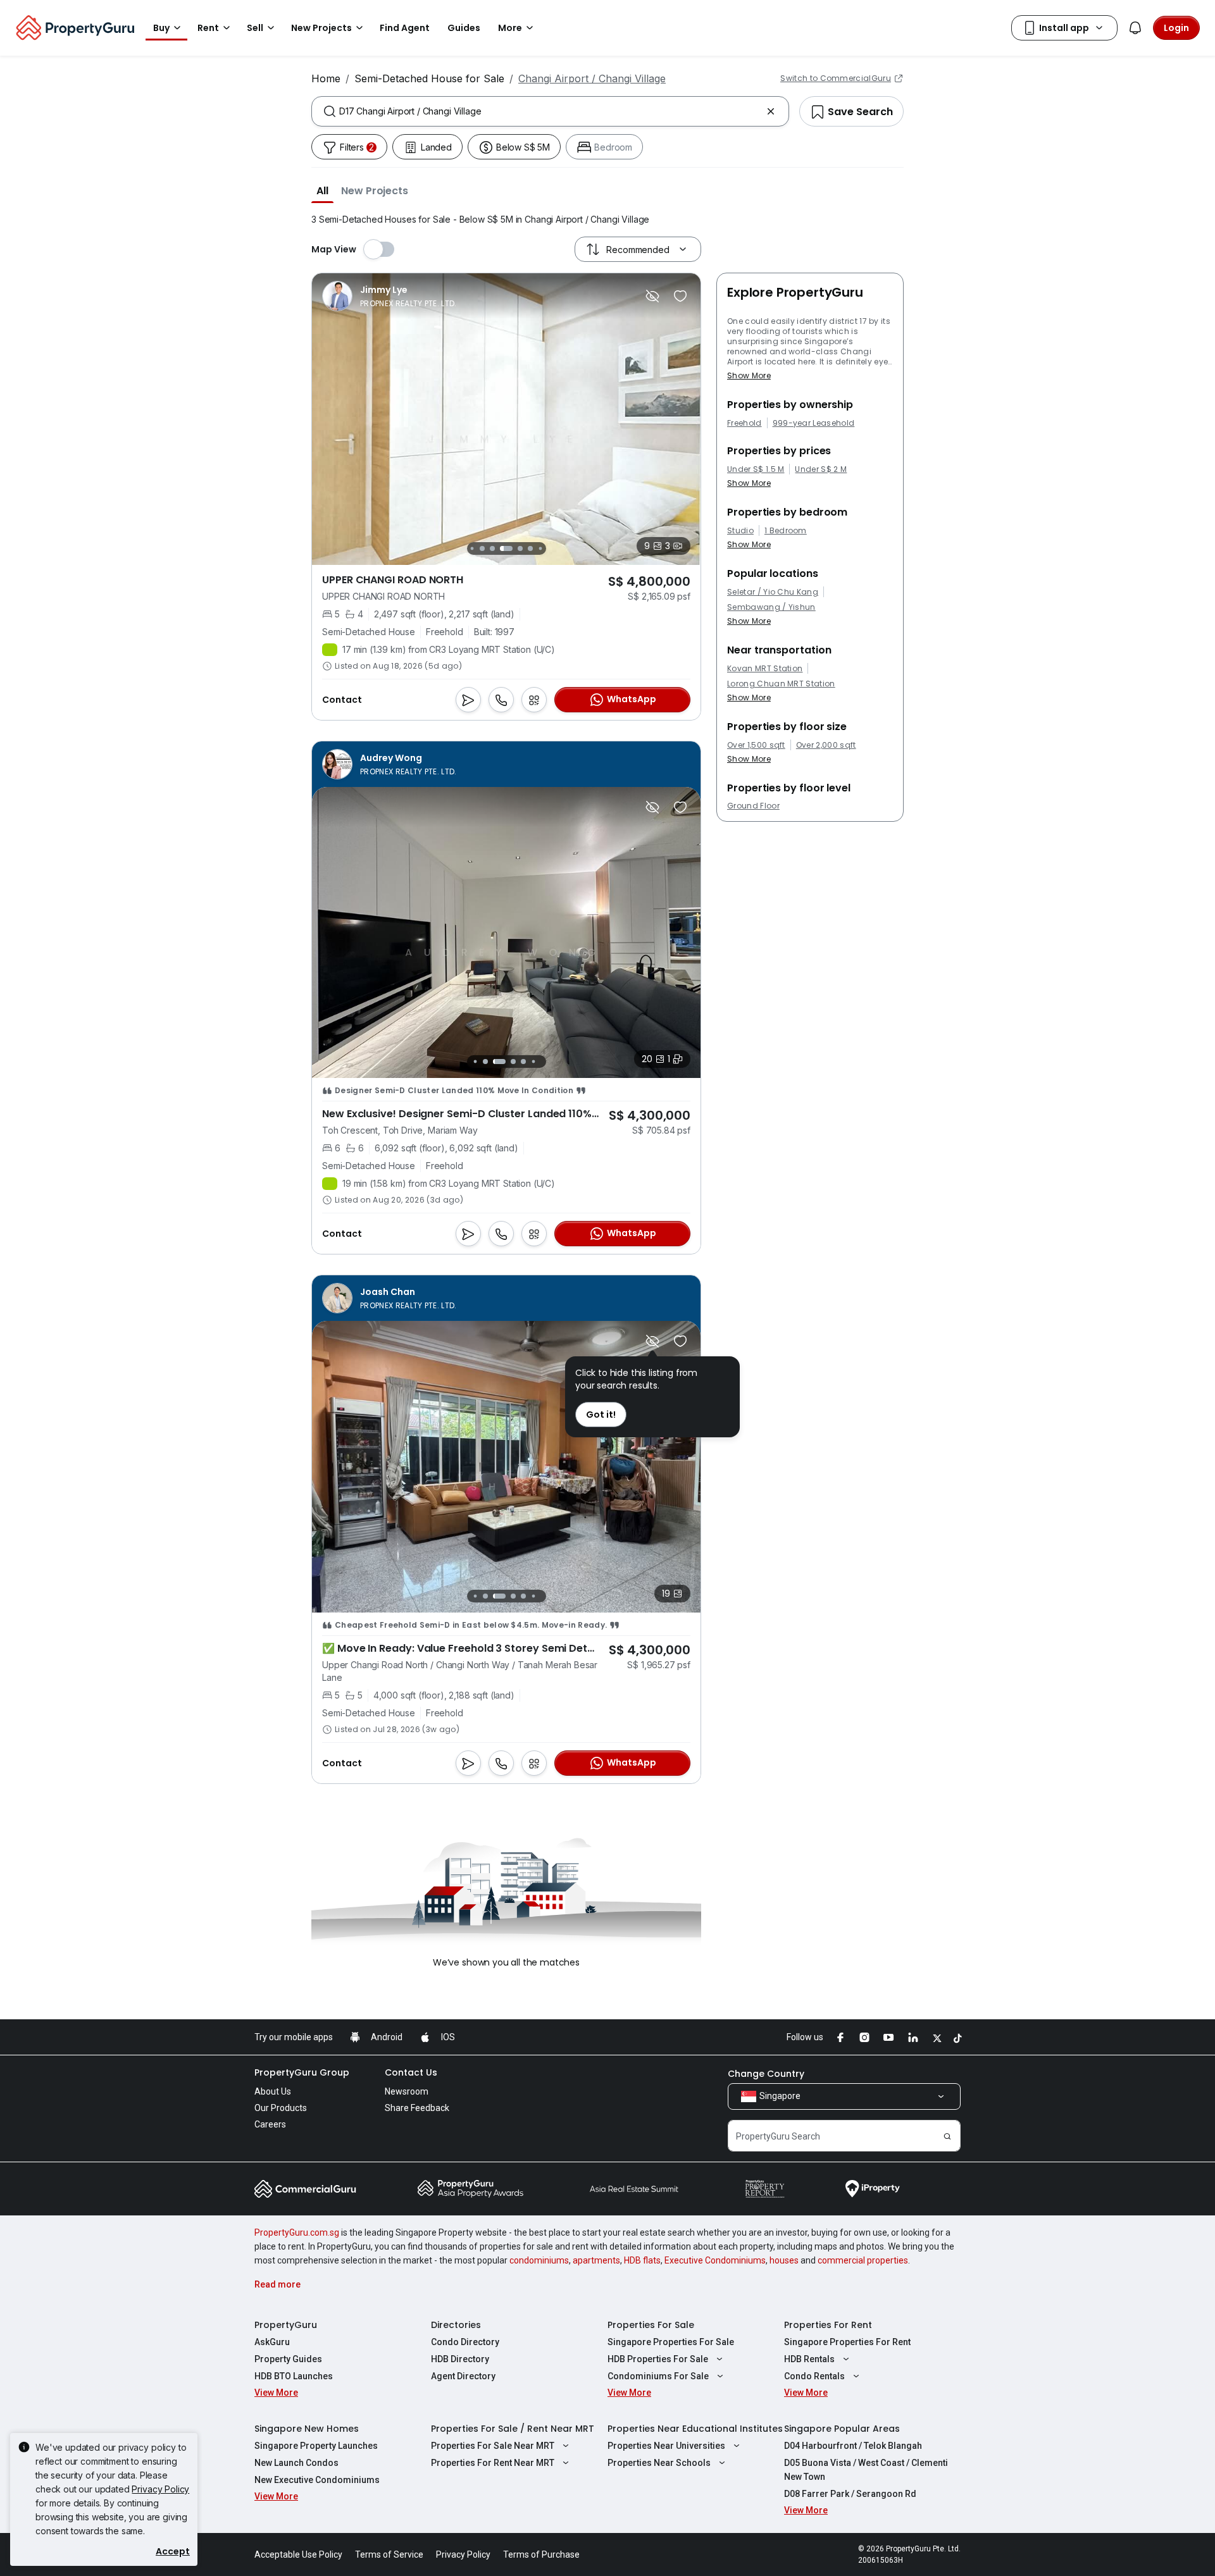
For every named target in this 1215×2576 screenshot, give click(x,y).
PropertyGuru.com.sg (297, 2232)
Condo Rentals (814, 2376)
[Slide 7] (530, 548)
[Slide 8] (540, 548)
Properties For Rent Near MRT (493, 2463)
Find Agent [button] (405, 28)
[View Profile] (389, 296)
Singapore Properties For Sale (671, 2342)
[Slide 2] (472, 548)
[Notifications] (1135, 28)
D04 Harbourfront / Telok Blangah (853, 2446)
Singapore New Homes (307, 2429)
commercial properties (863, 2260)
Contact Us (411, 2072)
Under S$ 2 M (821, 469)
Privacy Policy (160, 2489)
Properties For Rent (828, 2325)
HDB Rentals (809, 2359)
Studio (740, 531)
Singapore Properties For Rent (847, 2342)
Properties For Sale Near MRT (493, 2446)
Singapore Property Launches (316, 2446)
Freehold (745, 423)
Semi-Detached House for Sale (429, 78)
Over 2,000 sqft (826, 745)
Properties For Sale (651, 2325)
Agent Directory (463, 2376)
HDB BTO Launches (294, 2376)
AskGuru (272, 2342)
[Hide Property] (652, 296)
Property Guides (288, 2359)
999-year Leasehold (814, 423)
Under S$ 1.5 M (756, 469)
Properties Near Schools (659, 2463)
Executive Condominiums (715, 2260)
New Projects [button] (321, 28)
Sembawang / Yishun (771, 607)
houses (784, 2260)
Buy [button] (161, 28)
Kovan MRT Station (765, 669)
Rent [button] (208, 28)
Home (326, 78)
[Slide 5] (506, 548)
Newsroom (407, 2091)
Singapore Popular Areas (842, 2429)
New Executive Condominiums (317, 2480)
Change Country (766, 2074)
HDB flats (642, 2260)
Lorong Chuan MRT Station (781, 684)
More (510, 28)
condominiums (539, 2260)
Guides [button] (464, 28)
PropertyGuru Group (302, 2072)
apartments (596, 2260)
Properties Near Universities (666, 2446)
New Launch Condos (296, 2463)
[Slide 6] (520, 548)
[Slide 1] (475, 1062)
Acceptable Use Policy (298, 2554)
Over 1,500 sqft (756, 745)
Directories (456, 2325)
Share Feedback (417, 2108)
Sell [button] (255, 28)
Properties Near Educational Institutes (695, 2429)
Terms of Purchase (541, 2554)
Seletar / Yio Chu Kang (773, 592)
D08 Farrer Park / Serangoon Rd (850, 2494)
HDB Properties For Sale (658, 2359)
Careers (270, 2124)
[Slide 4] (492, 548)
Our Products (281, 2108)
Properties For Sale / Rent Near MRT (513, 2429)
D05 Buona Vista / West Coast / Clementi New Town (866, 2470)
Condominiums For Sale (658, 2376)
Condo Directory (465, 2342)
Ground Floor (753, 806)
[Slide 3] (482, 548)
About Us (273, 2091)
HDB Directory (460, 2359)
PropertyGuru (286, 2325)
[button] (322, 190)
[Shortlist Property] (680, 296)
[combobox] (550, 111)
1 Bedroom (786, 531)
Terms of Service (389, 2554)
